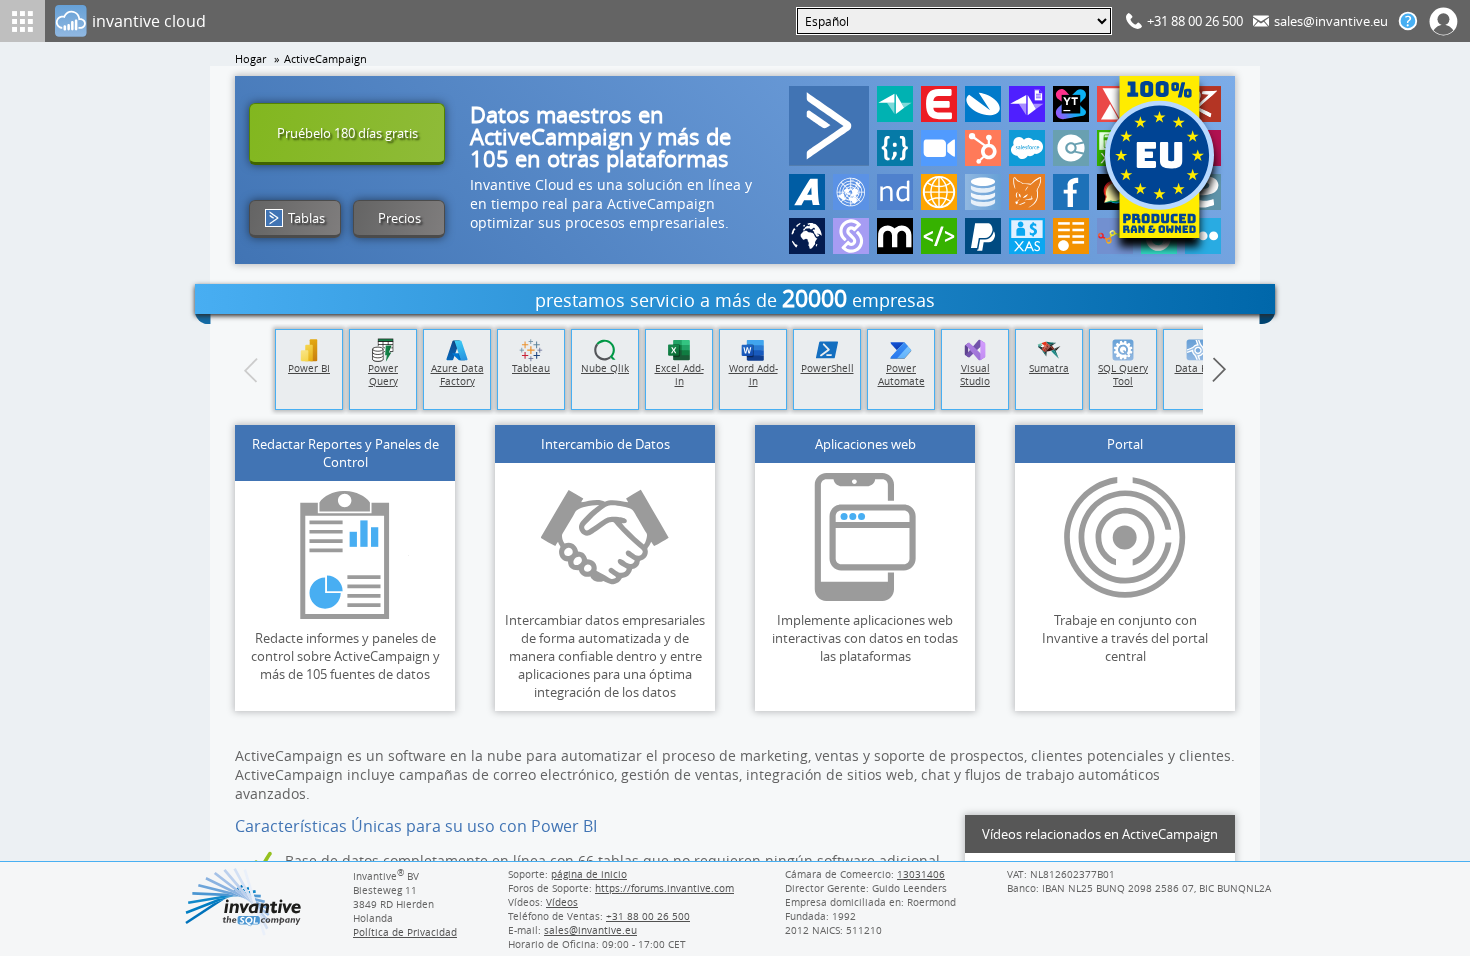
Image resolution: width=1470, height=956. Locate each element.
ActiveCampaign (325, 59)
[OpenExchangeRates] (807, 236)
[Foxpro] (1027, 192)
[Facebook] (1071, 192)
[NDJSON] (895, 192)
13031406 (921, 874)
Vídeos (562, 902)
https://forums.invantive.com (664, 888)
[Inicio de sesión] (1444, 21)
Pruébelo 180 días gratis (347, 133)
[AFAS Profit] (807, 192)
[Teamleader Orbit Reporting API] (1027, 104)
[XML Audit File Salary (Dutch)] (1027, 236)
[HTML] (939, 192)
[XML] (939, 236)
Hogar (250, 59)
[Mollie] (895, 236)
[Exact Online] (939, 104)
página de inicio (589, 874)
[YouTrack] (1071, 104)
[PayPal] (983, 236)
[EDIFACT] (851, 192)
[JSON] (895, 148)
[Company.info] (1071, 148)
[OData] (1071, 236)
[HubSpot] (983, 148)
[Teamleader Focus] (895, 104)
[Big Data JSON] (983, 192)
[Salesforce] (1027, 148)
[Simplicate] (851, 236)
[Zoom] (939, 148)
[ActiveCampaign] (829, 126)
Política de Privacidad (405, 932)
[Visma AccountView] (983, 104)
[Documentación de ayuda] (1408, 21)
